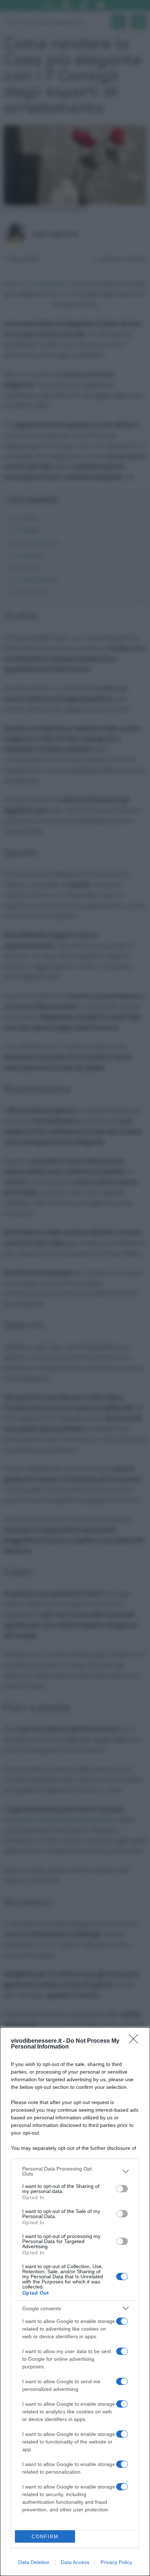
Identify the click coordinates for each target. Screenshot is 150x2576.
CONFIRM (45, 2537)
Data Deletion (34, 2562)
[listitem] (75, 2171)
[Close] (136, 2041)
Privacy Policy (116, 2562)
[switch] (122, 2189)
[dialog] (75, 2302)
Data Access (75, 2562)
